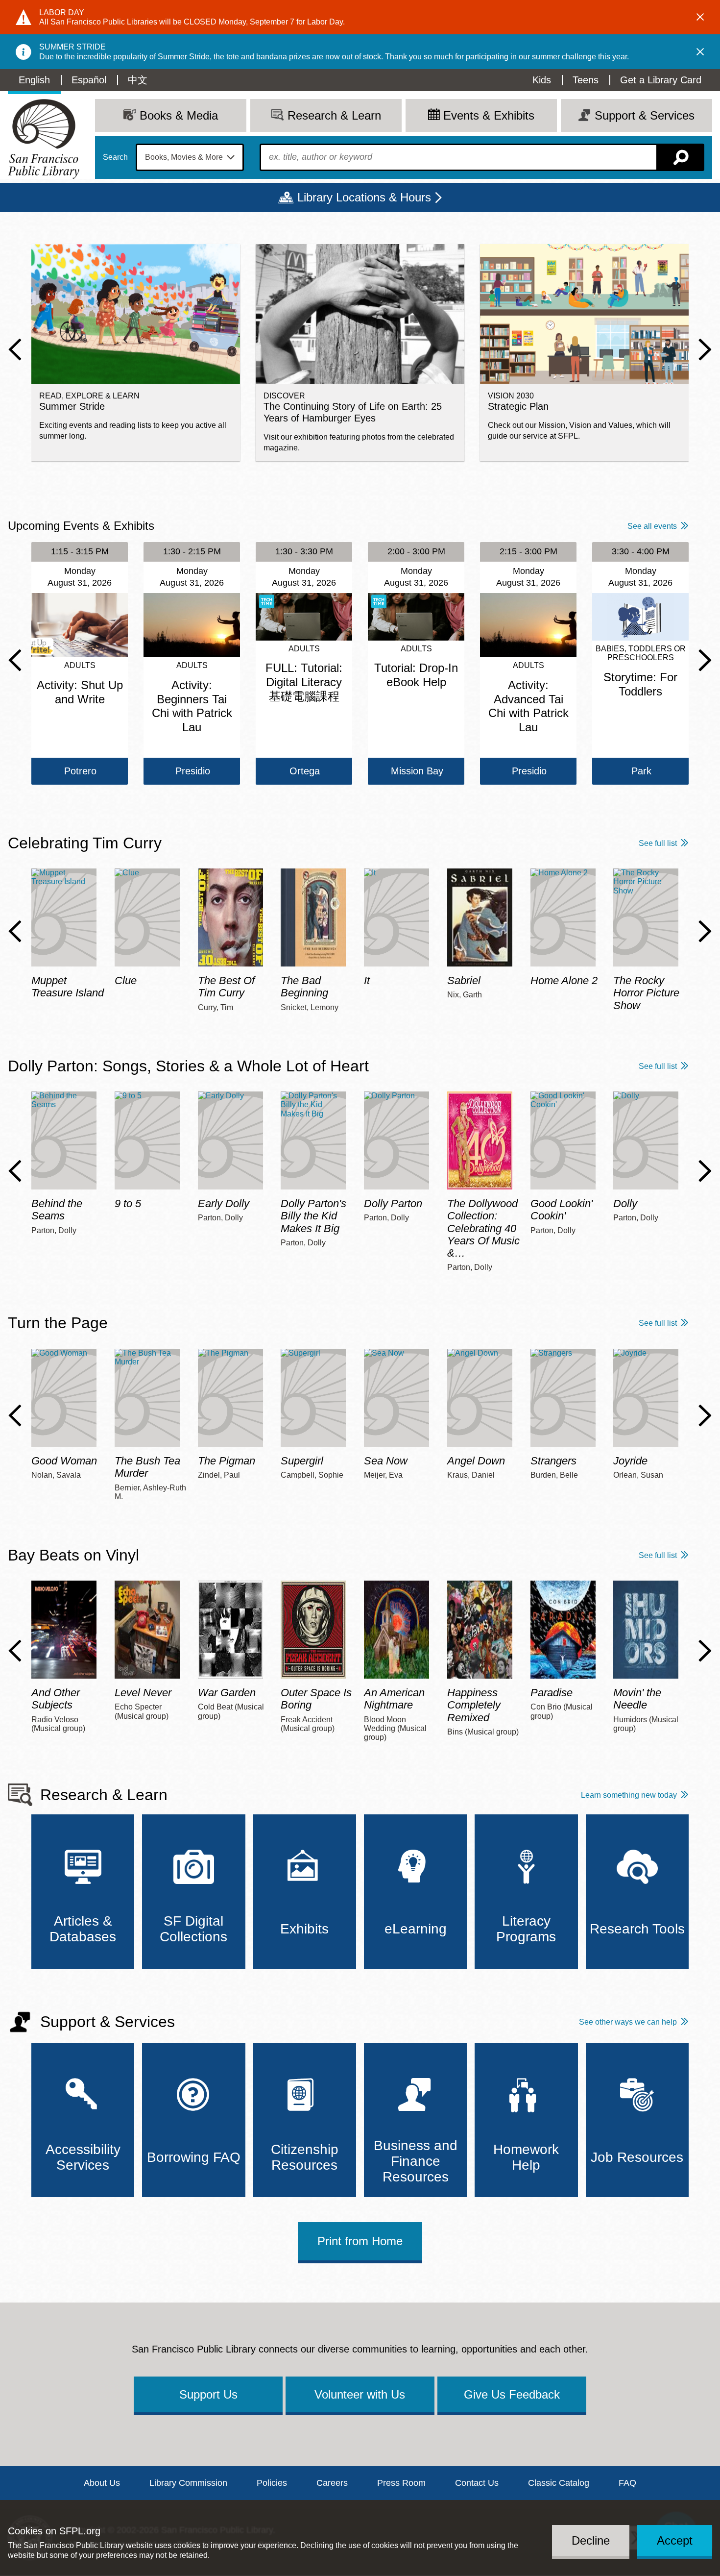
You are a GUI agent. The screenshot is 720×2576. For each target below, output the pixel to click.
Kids (542, 80)
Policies (272, 2483)
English (34, 80)
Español (89, 80)
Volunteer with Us (360, 2394)
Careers (332, 2483)
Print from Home (360, 2241)
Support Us (208, 2394)
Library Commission (188, 2483)
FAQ (627, 2483)
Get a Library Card (661, 80)
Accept (675, 2540)
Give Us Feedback (512, 2394)
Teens (586, 80)
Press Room (401, 2483)
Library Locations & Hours (364, 197)
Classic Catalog (559, 2483)
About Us (102, 2483)
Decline (591, 2540)
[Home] (44, 139)
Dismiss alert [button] (700, 17)
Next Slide (705, 349)
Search (115, 157)
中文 (138, 80)
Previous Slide (15, 349)
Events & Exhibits (489, 115)
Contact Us (477, 2483)
